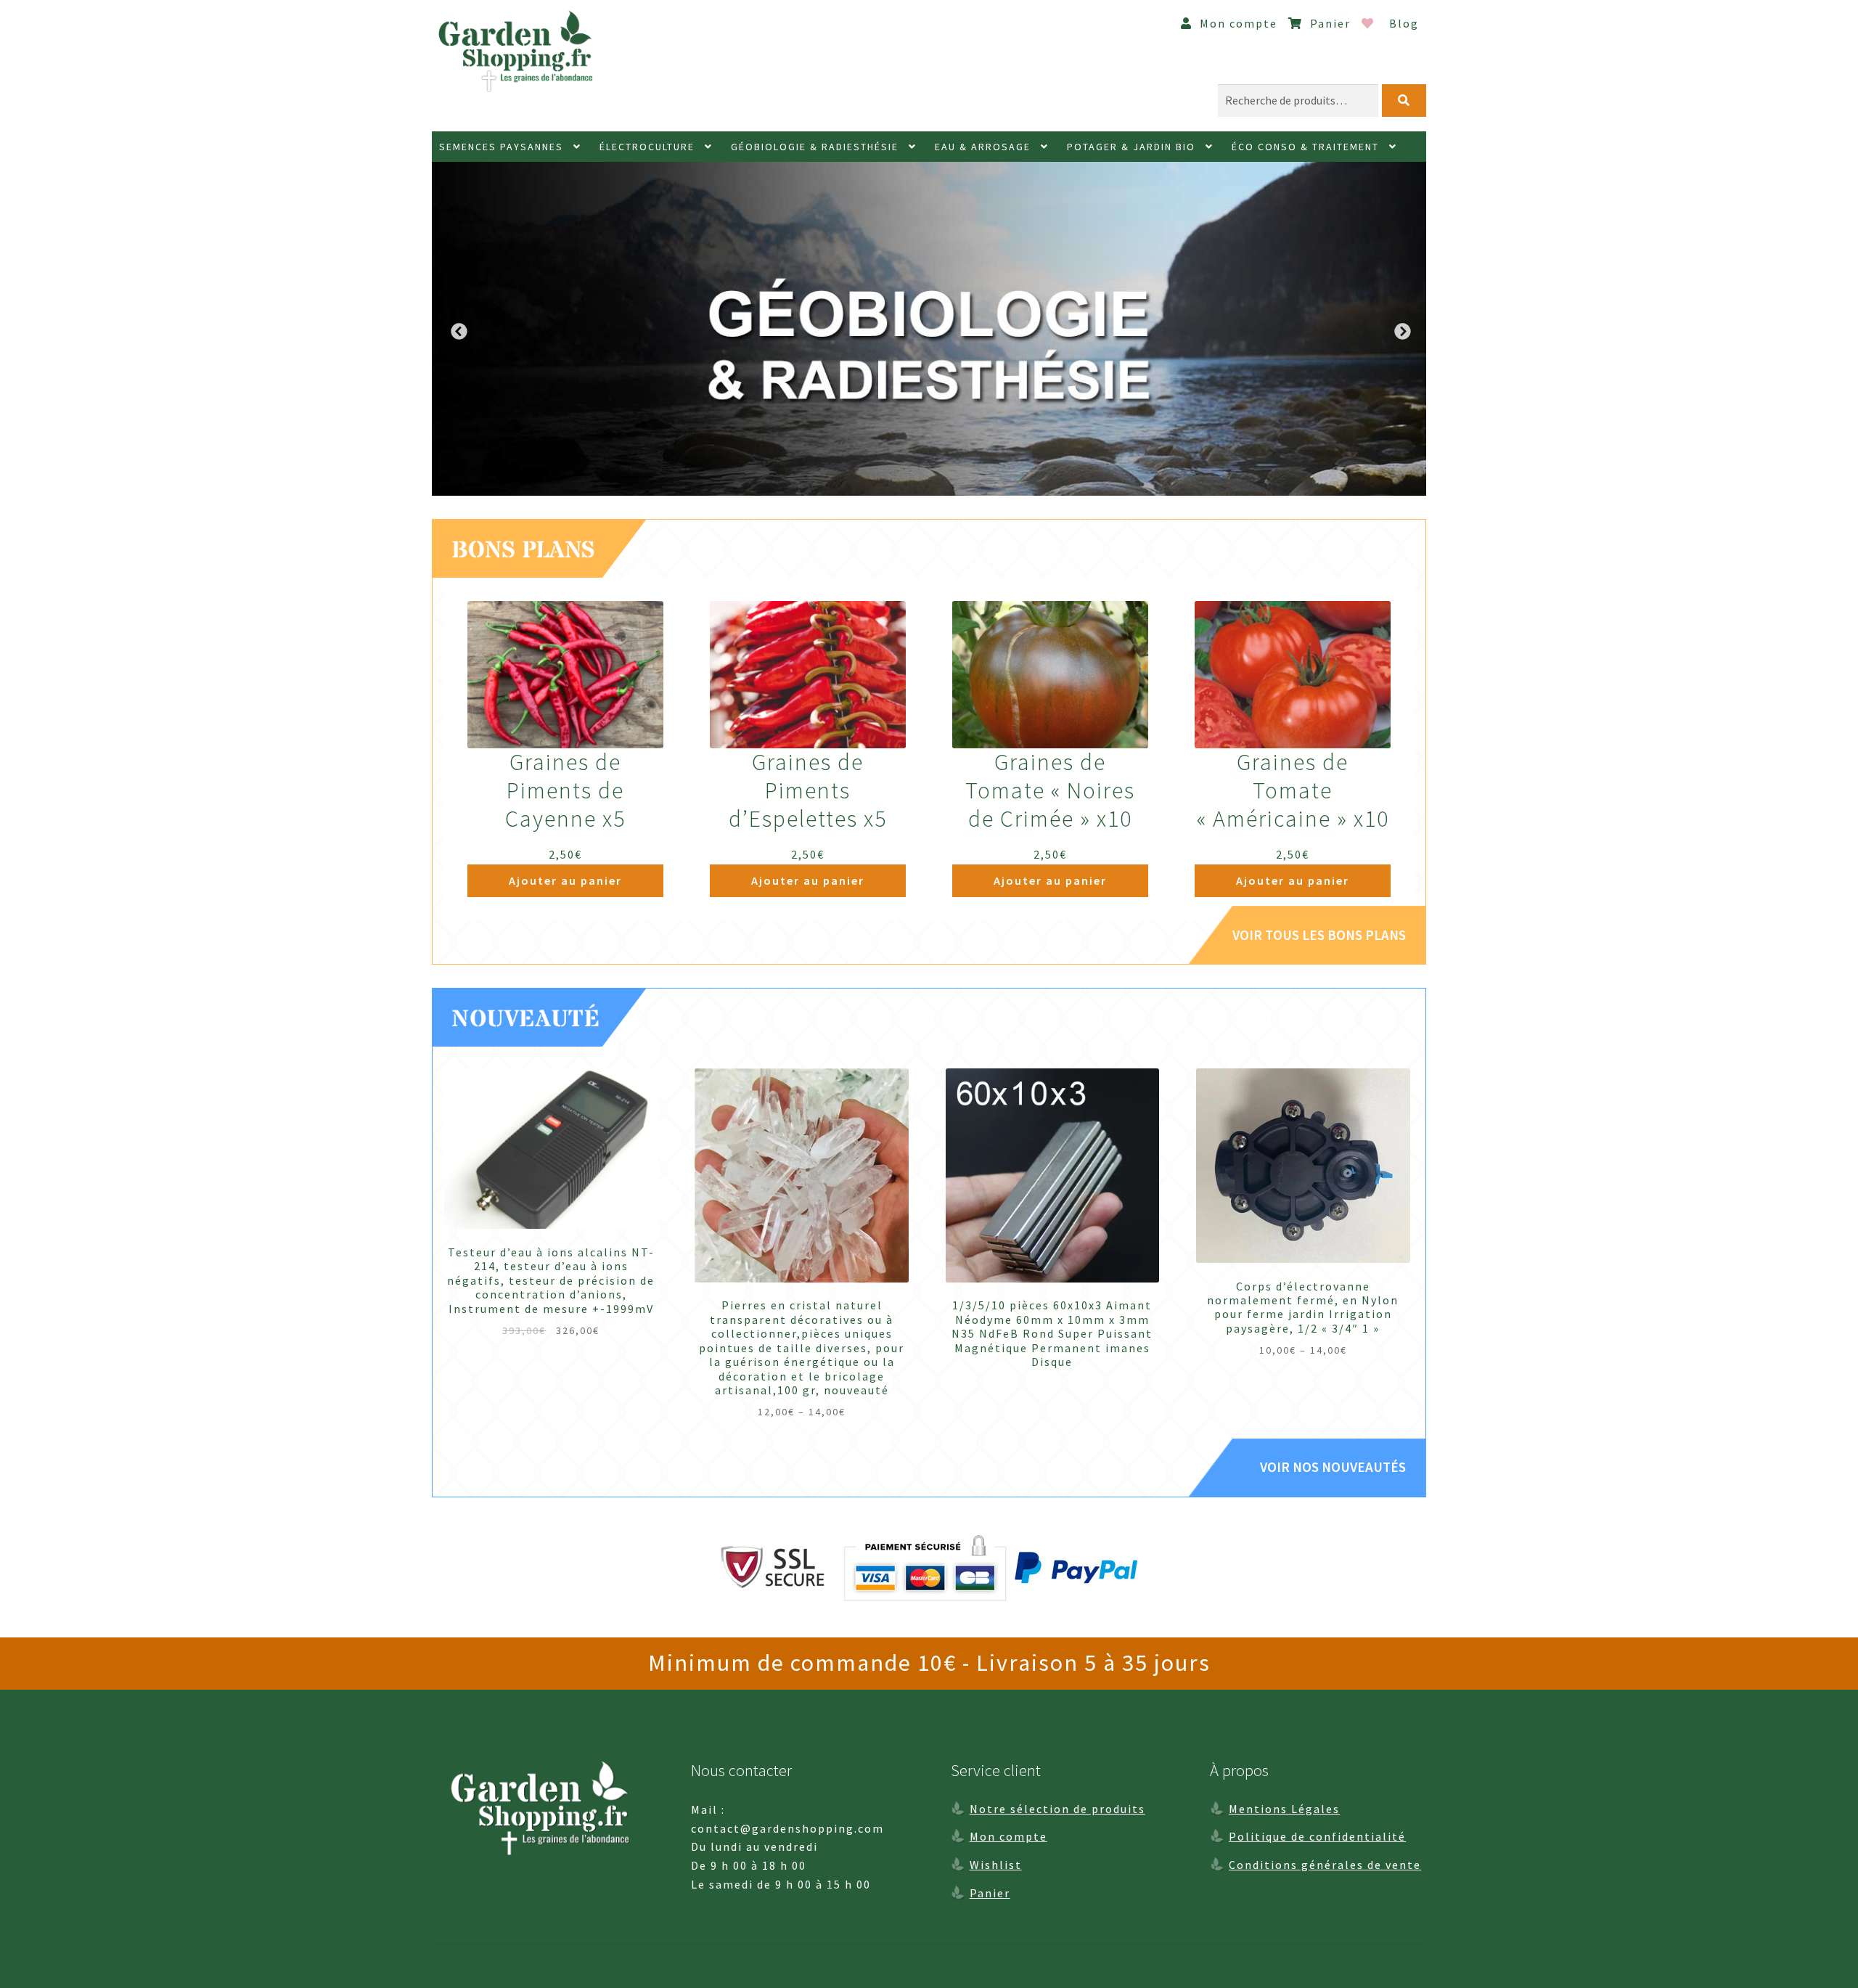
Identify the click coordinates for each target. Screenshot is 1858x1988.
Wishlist (996, 1865)
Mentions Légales (1284, 1809)
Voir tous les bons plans (1319, 935)
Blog (1404, 23)
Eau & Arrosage (983, 147)
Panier (1329, 23)
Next (1401, 330)
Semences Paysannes (501, 147)
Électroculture (647, 147)
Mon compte (1237, 23)
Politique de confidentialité (1317, 1836)
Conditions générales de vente (1325, 1865)
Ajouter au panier (565, 880)
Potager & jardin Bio (1131, 147)
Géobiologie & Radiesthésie (815, 147)
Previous (457, 330)
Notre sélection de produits (1057, 1809)
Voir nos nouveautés (1333, 1467)
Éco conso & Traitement (1305, 147)
